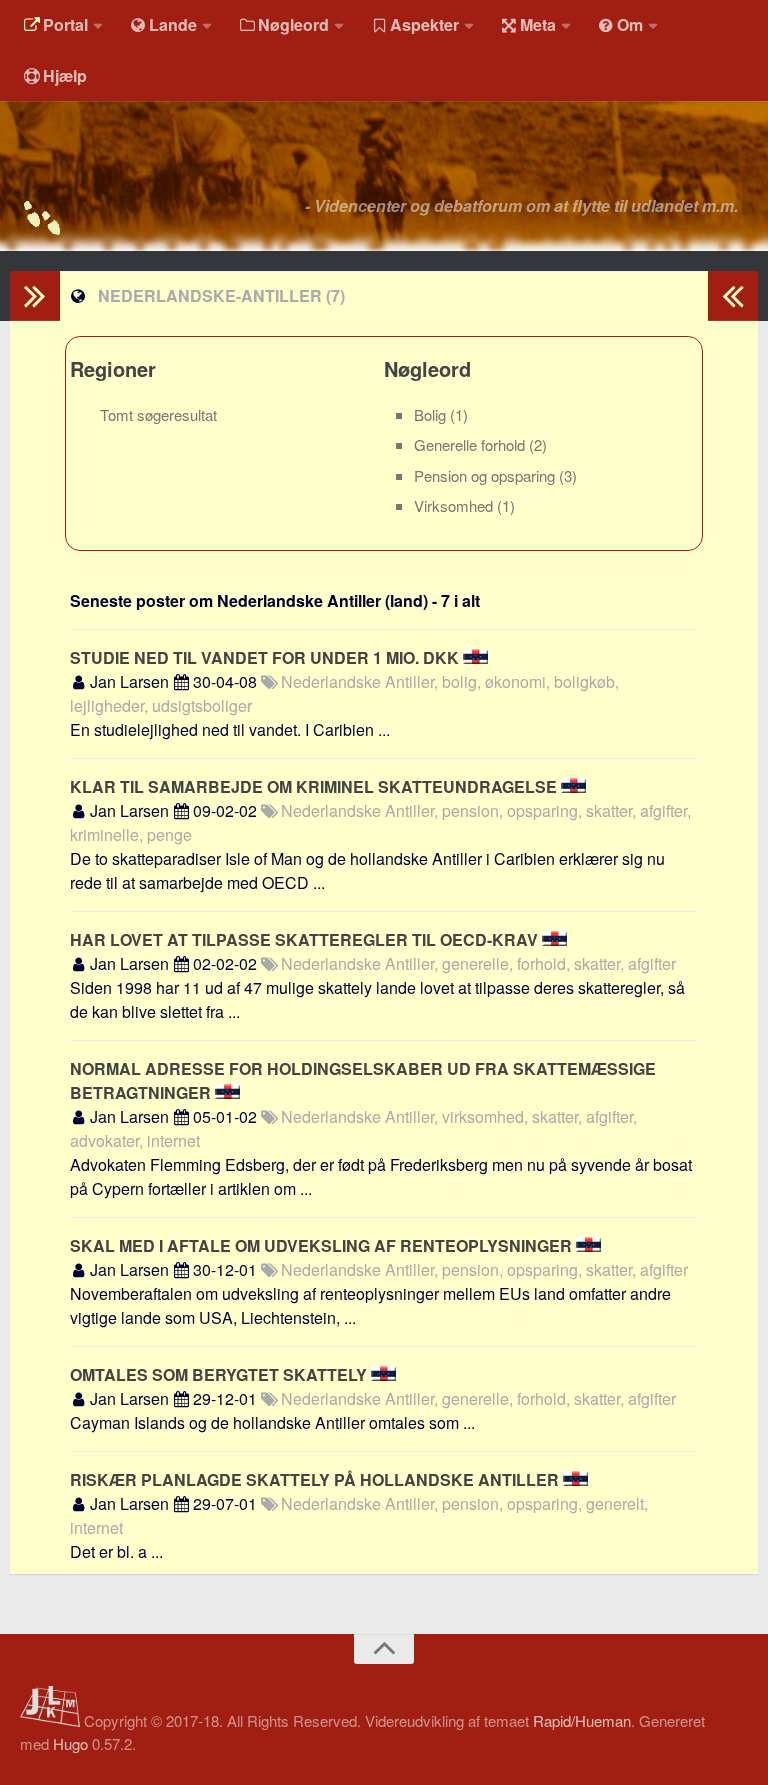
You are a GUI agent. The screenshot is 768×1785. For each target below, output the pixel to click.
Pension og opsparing (486, 475)
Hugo (70, 1743)
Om (630, 24)
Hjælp (65, 75)
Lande (173, 24)
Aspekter (424, 24)
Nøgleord (293, 24)
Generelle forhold (471, 444)
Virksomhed (455, 505)
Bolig (432, 414)
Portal (65, 24)
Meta (538, 24)
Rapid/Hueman (582, 1720)
